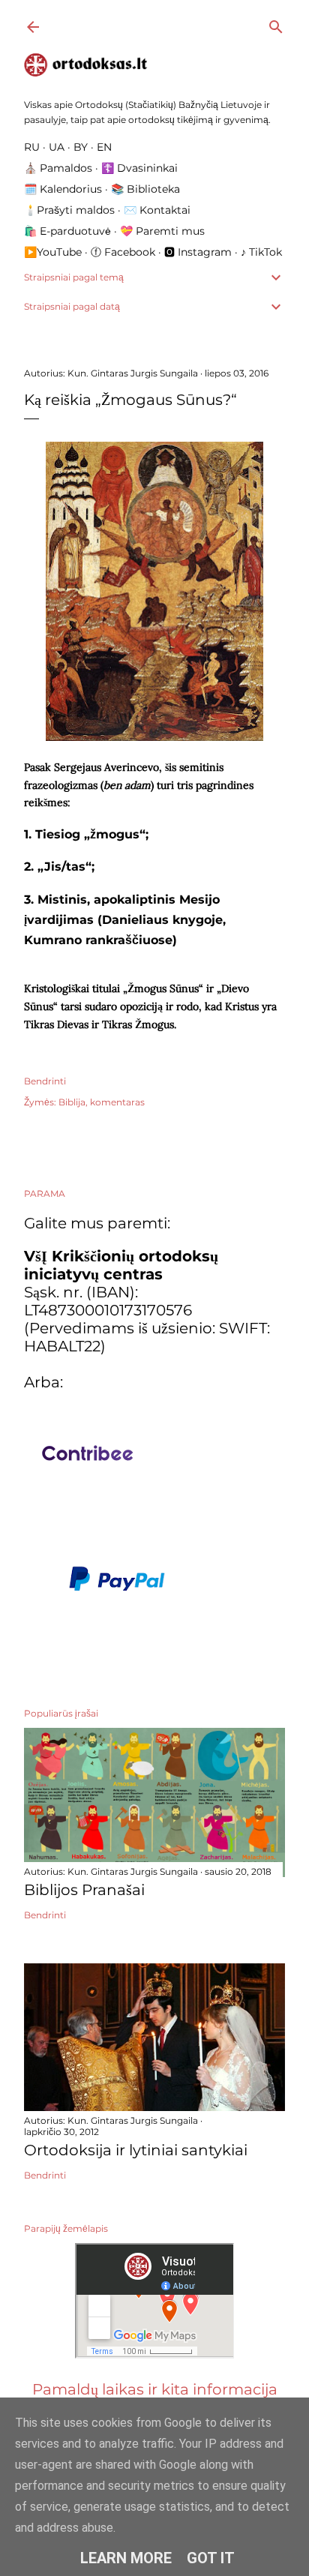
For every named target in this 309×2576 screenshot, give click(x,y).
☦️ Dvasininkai (139, 168)
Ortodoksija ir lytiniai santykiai (136, 2150)
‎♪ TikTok (261, 252)
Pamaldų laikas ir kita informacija (155, 2389)
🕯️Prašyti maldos (69, 210)
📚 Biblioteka (145, 189)
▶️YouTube (53, 252)
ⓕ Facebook (123, 252)
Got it (211, 2558)
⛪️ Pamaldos (58, 168)
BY (81, 147)
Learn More (126, 2558)
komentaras (117, 1102)
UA (57, 147)
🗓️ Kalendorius (63, 189)
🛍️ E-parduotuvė (67, 231)
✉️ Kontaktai (157, 210)
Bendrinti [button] (45, 1081)
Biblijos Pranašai (84, 1890)
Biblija (72, 1102)
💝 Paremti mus (162, 231)
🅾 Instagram (198, 252)
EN (104, 147)
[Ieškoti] (276, 24)
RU (32, 147)
